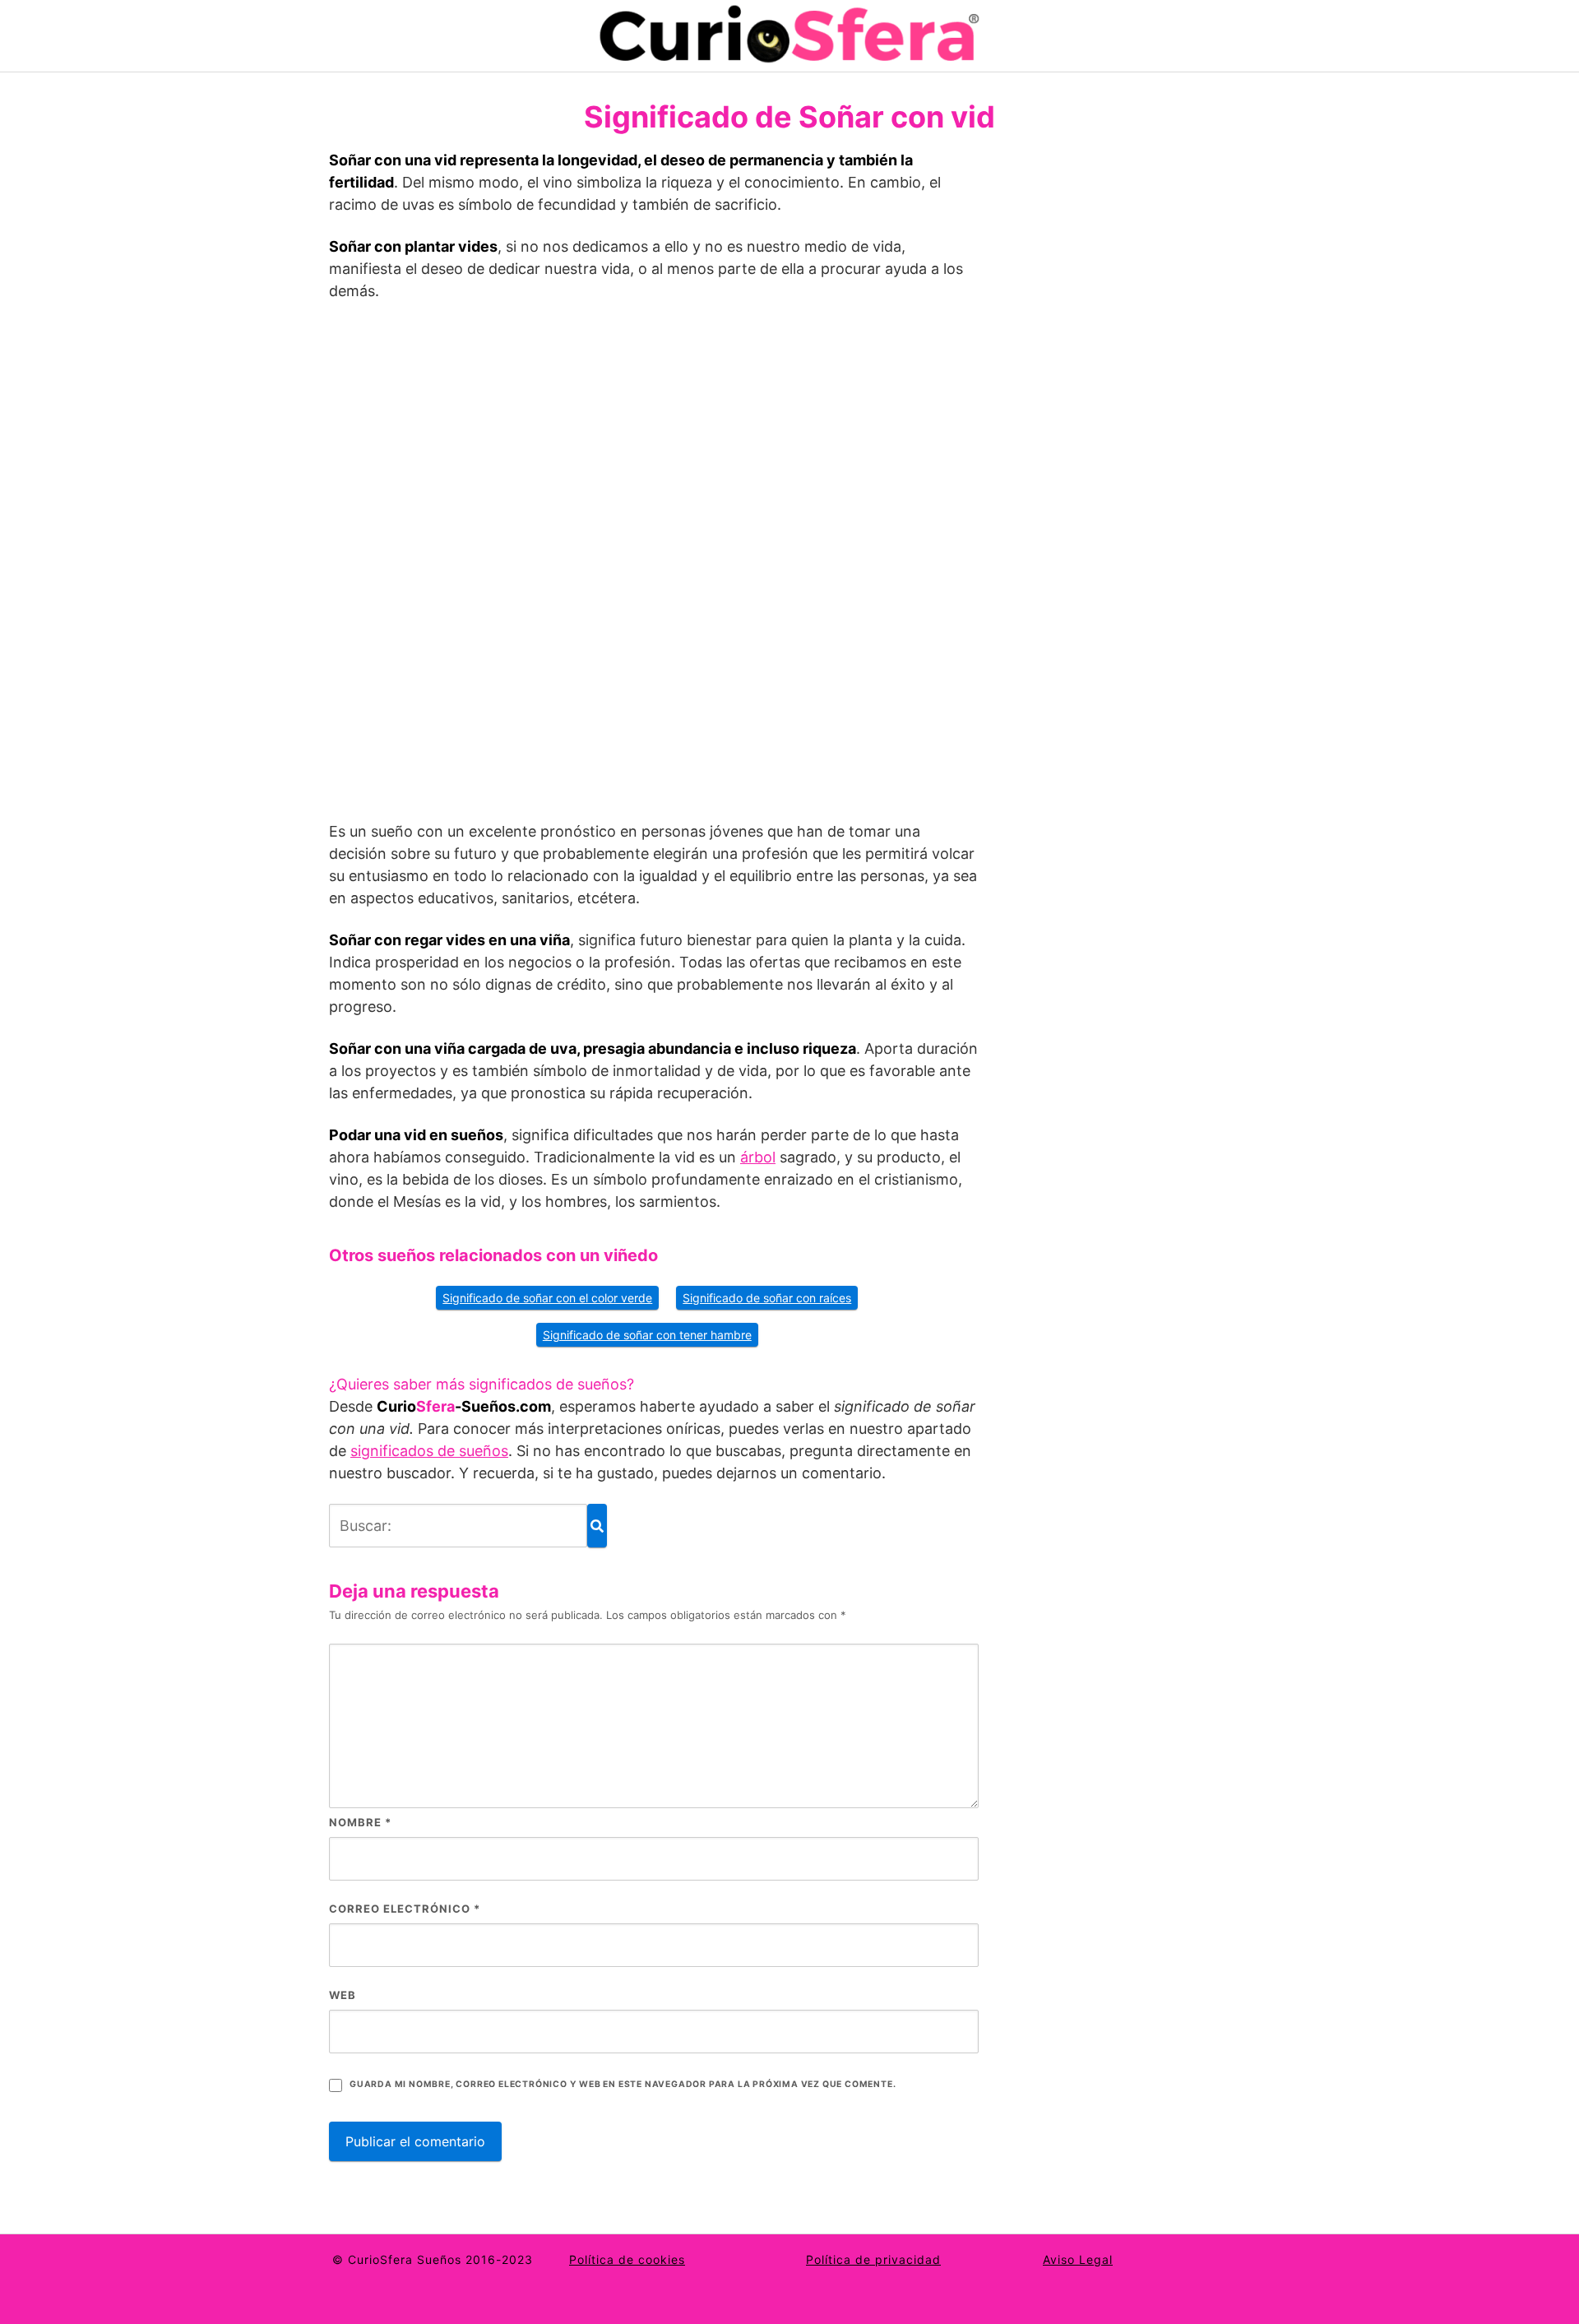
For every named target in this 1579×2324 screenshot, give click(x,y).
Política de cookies (627, 2259)
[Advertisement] (654, 568)
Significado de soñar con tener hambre (647, 1335)
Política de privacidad (873, 2259)
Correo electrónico (405, 1909)
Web (343, 1995)
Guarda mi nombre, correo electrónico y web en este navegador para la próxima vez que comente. (623, 2084)
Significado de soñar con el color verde (547, 1298)
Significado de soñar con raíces (767, 1298)
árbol (758, 1157)
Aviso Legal (1078, 2259)
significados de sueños (429, 1451)
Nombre (360, 1822)
